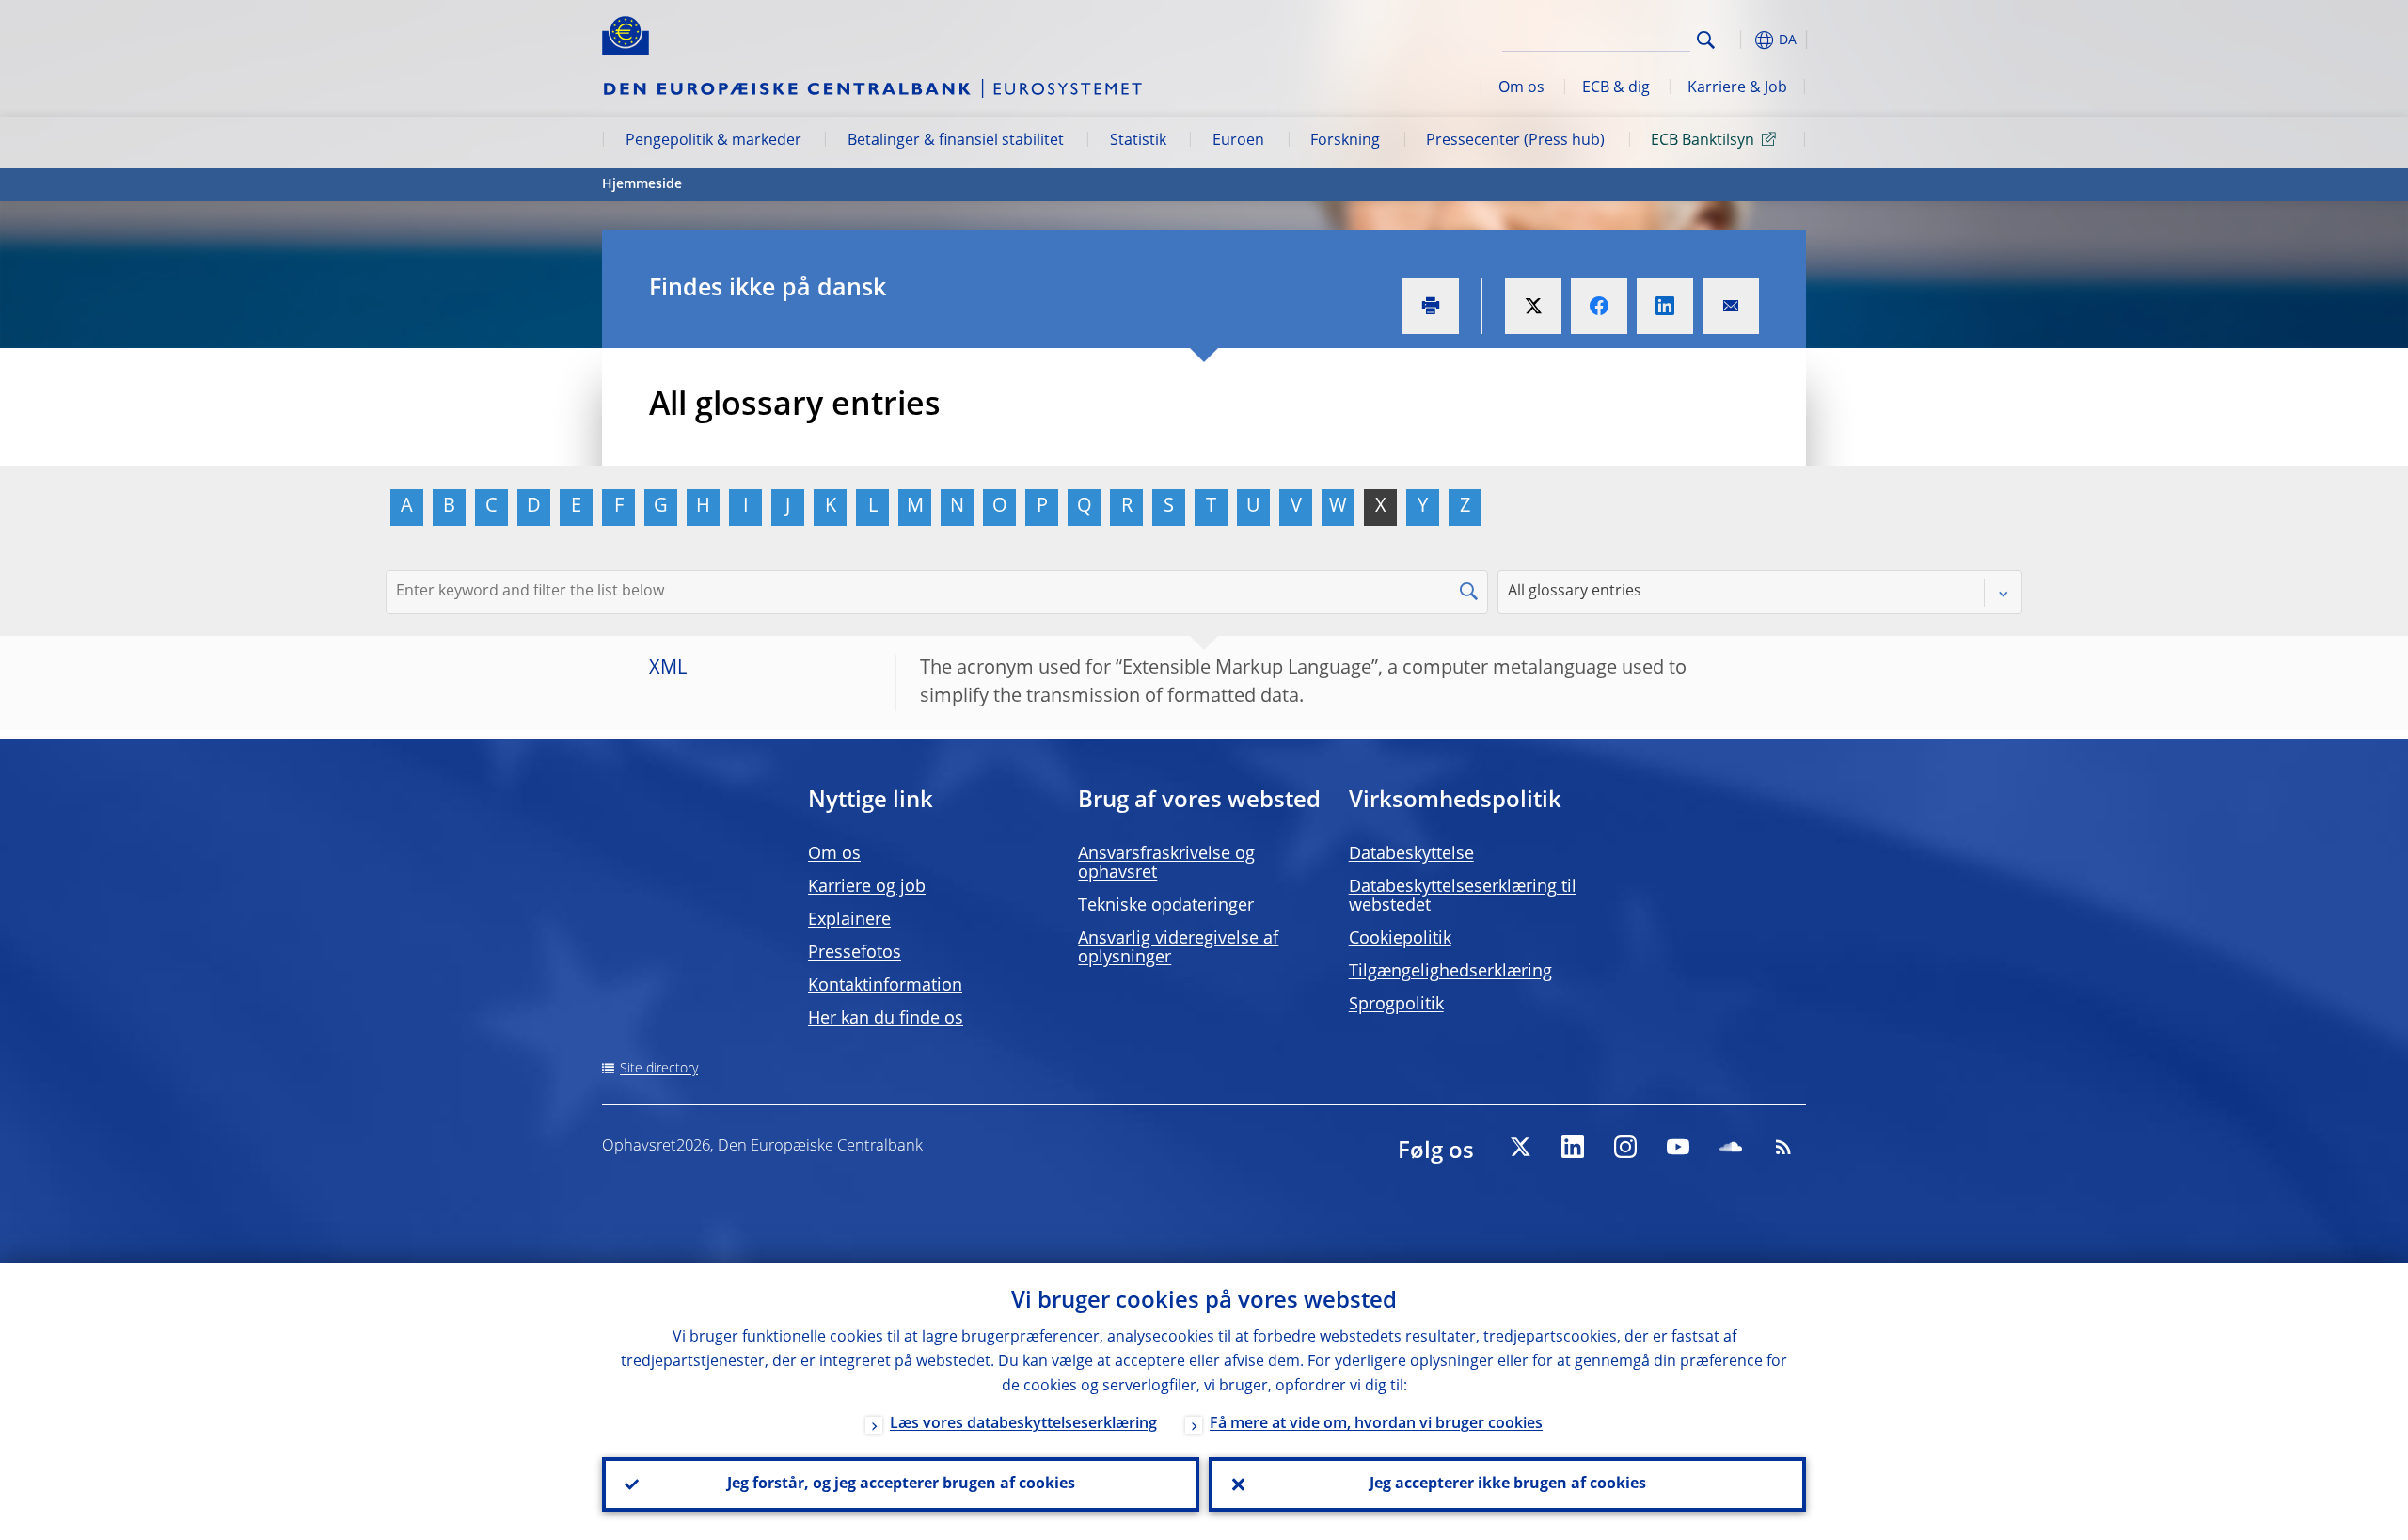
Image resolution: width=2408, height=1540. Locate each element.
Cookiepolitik (1400, 939)
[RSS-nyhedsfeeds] (1783, 1147)
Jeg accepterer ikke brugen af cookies (1508, 1484)
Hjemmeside (642, 184)
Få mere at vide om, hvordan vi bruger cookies (1376, 1424)
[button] (1740, 40)
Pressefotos (855, 953)
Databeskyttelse (1411, 854)
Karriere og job (867, 887)
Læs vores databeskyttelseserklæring (1023, 1424)
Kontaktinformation (885, 986)
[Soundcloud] (1731, 1147)
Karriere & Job (1737, 88)
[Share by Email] (1731, 306)
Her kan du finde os (886, 1019)
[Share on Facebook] (1599, 306)
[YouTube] (1678, 1147)
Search (1706, 40)
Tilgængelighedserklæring (1450, 972)
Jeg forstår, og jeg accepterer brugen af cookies (901, 1484)
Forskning (1345, 141)
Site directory (659, 1069)
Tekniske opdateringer (1166, 906)
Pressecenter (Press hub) (1515, 141)
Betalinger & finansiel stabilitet (956, 141)
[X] (1520, 1147)
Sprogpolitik (1396, 1005)
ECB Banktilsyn (1703, 141)
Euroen (1238, 141)
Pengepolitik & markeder (713, 141)
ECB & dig (1616, 88)
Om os (1521, 88)
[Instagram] (1625, 1147)
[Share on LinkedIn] (1665, 306)
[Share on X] (1533, 306)
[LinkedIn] (1573, 1147)
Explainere (849, 920)
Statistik (1138, 141)
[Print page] (1431, 306)
